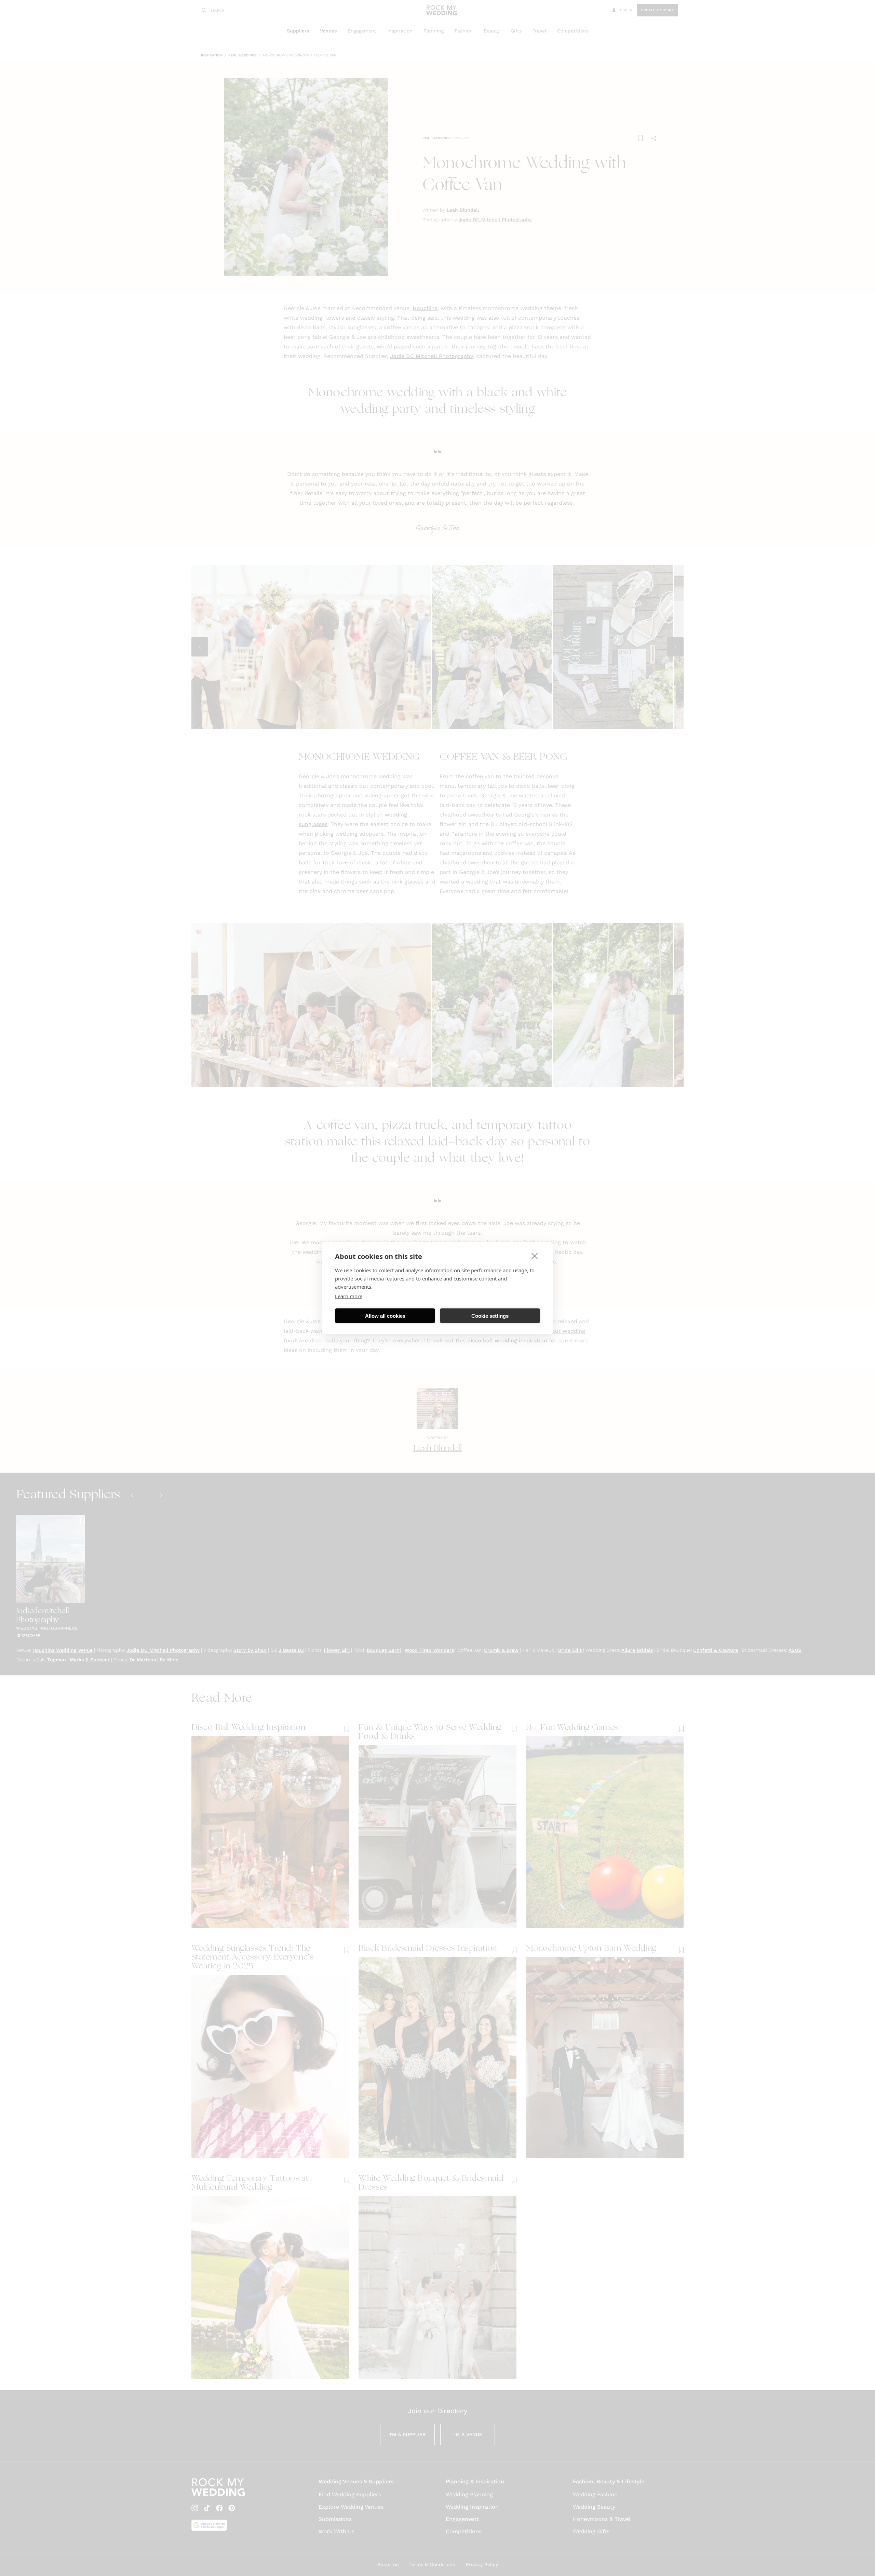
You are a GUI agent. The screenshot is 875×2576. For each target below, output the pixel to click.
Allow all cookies (385, 1316)
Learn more (349, 1296)
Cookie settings (490, 1316)
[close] (535, 1256)
